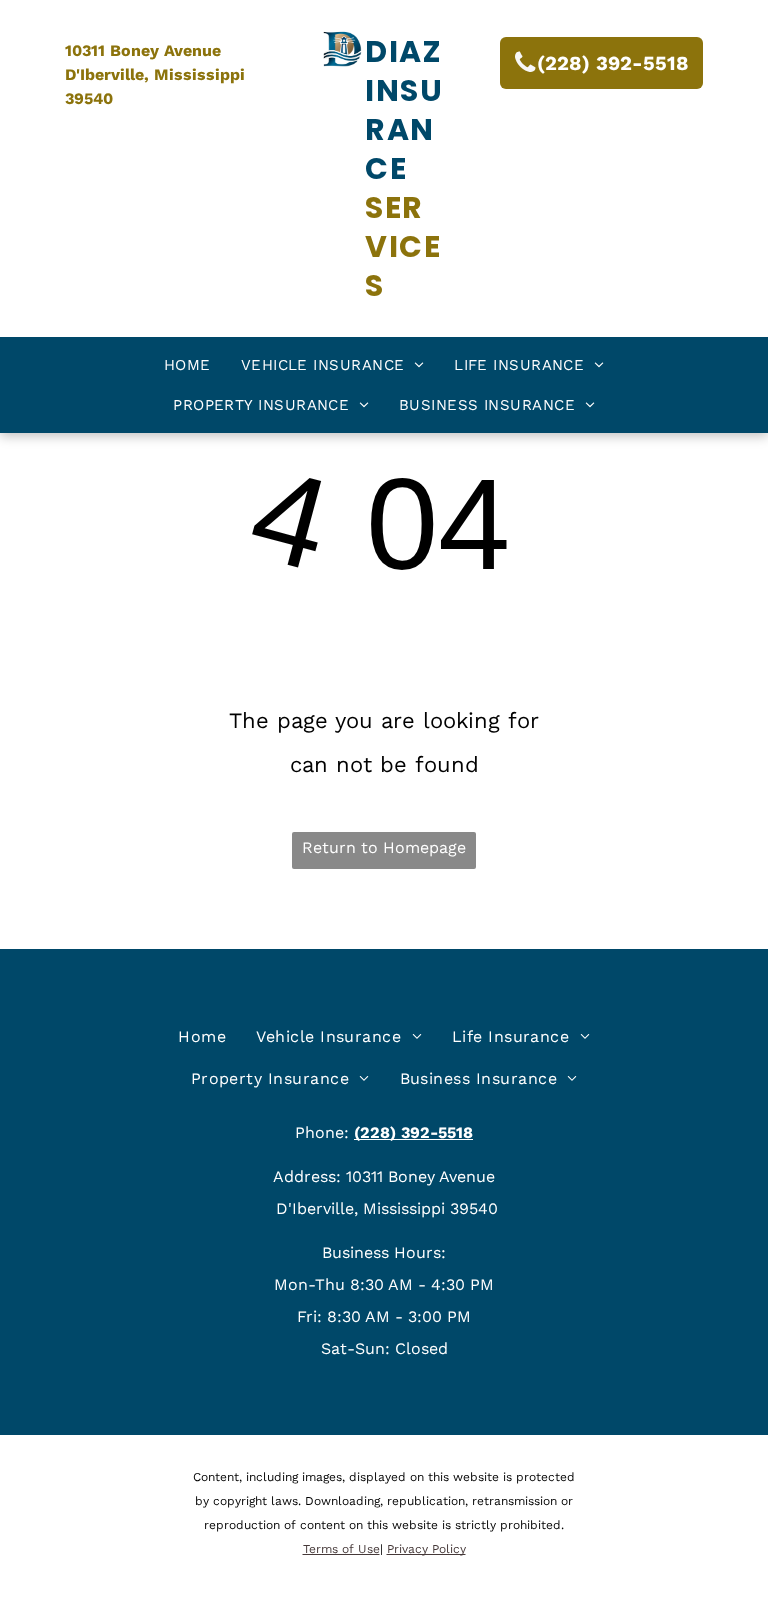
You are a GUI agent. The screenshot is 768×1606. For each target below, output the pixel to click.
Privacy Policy (426, 1549)
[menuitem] (187, 365)
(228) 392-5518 (413, 1132)
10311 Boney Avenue (143, 50)
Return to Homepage (384, 847)
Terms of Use (341, 1549)
